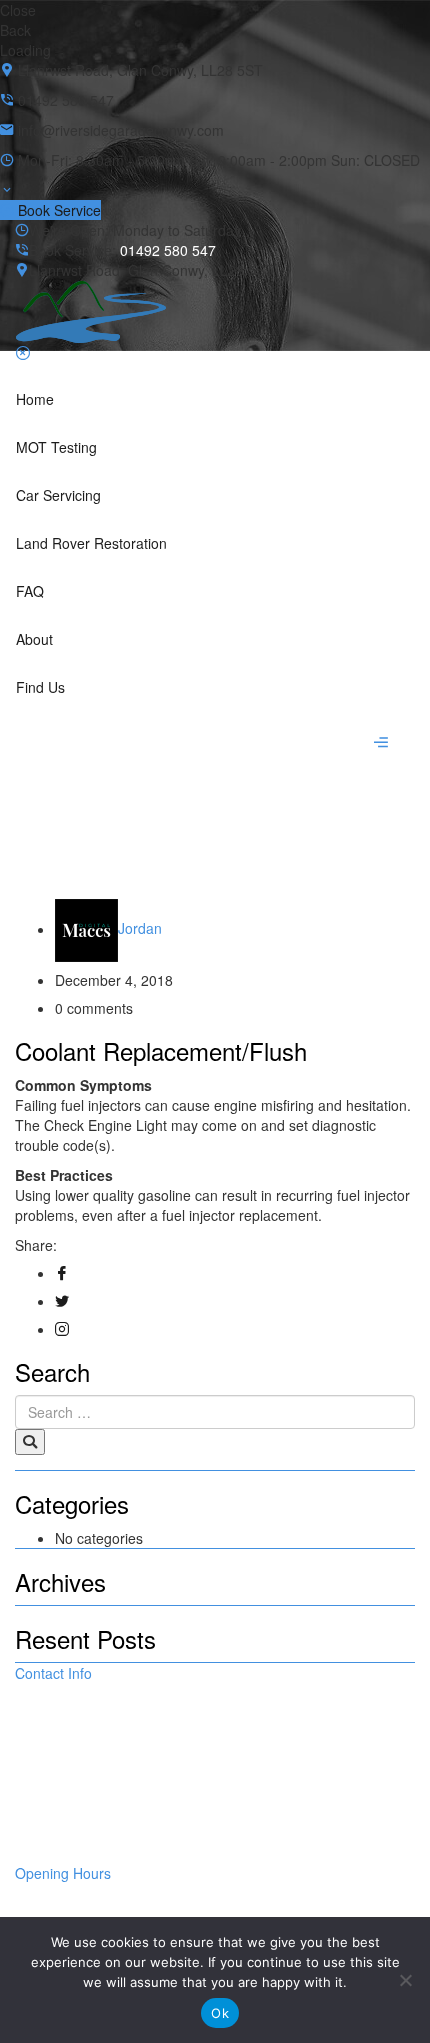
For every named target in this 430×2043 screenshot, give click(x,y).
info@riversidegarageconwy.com (118, 1833)
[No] (405, 1980)
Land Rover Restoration (91, 543)
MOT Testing (56, 447)
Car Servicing (58, 495)
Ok (220, 2013)
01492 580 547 (168, 250)
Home (35, 399)
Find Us (40, 687)
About (34, 639)
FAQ (30, 591)
